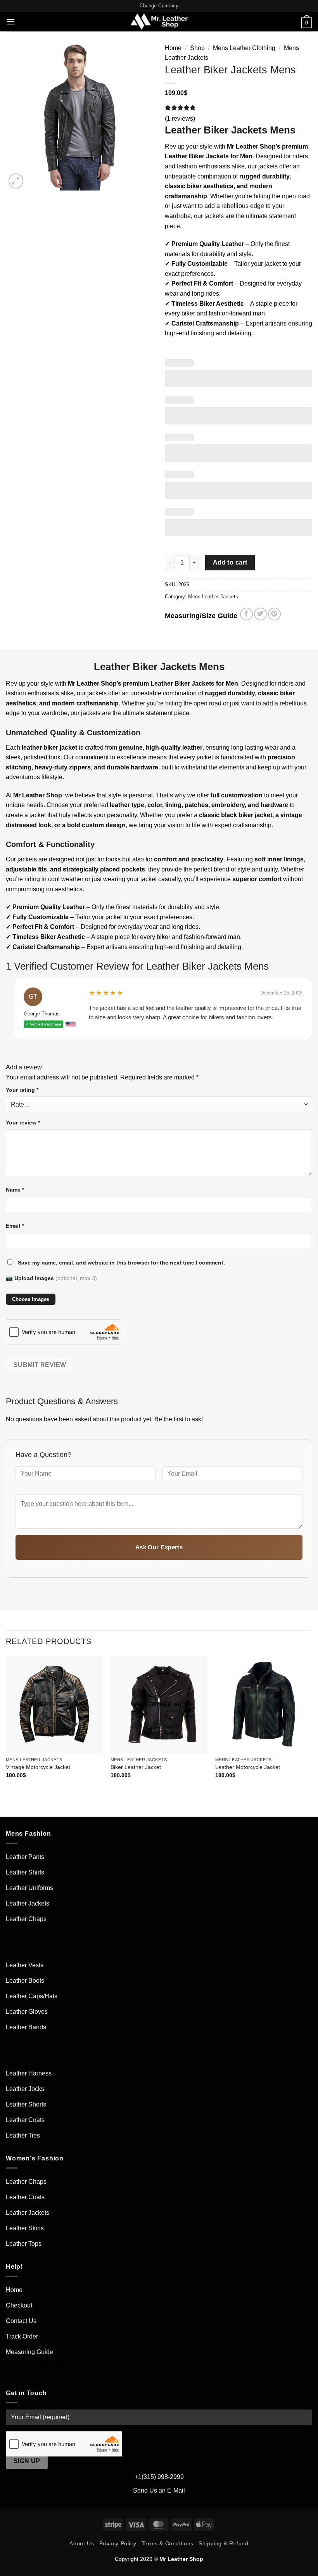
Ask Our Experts (159, 1547)
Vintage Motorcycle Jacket (38, 1767)
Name (15, 1190)
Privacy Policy (118, 2543)
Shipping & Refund (223, 2543)
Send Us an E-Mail (159, 2490)
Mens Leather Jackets (213, 597)
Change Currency (159, 6)
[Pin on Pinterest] (274, 614)
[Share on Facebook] (246, 614)
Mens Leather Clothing (244, 48)
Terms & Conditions (168, 2543)
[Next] (312, 1724)
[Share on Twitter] (260, 614)
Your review (23, 1123)
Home (173, 48)
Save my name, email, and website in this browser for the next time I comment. (121, 1263)
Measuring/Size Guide (202, 616)
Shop (197, 48)
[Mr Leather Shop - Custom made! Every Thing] (159, 22)
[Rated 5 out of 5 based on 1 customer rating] (238, 107)
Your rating (22, 1090)
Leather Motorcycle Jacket (248, 1767)
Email (15, 1226)
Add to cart (230, 562)
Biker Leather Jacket (136, 1767)
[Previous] (6, 1724)
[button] (10, 22)
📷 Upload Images (51, 1278)
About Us (82, 2543)
